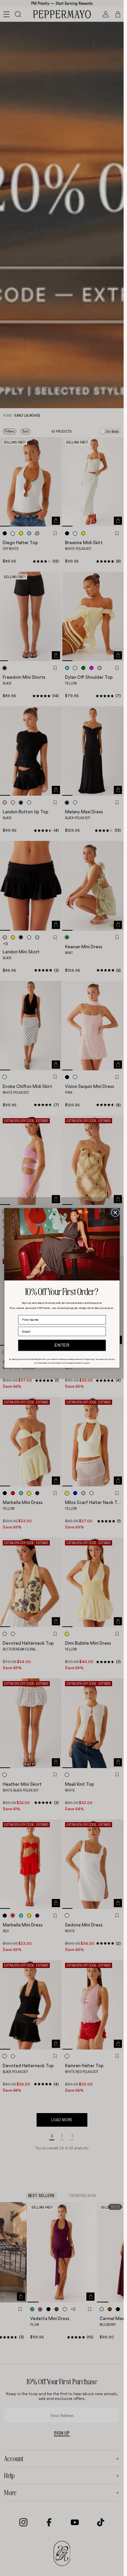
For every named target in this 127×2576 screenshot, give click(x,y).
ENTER (62, 1345)
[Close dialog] (115, 1212)
